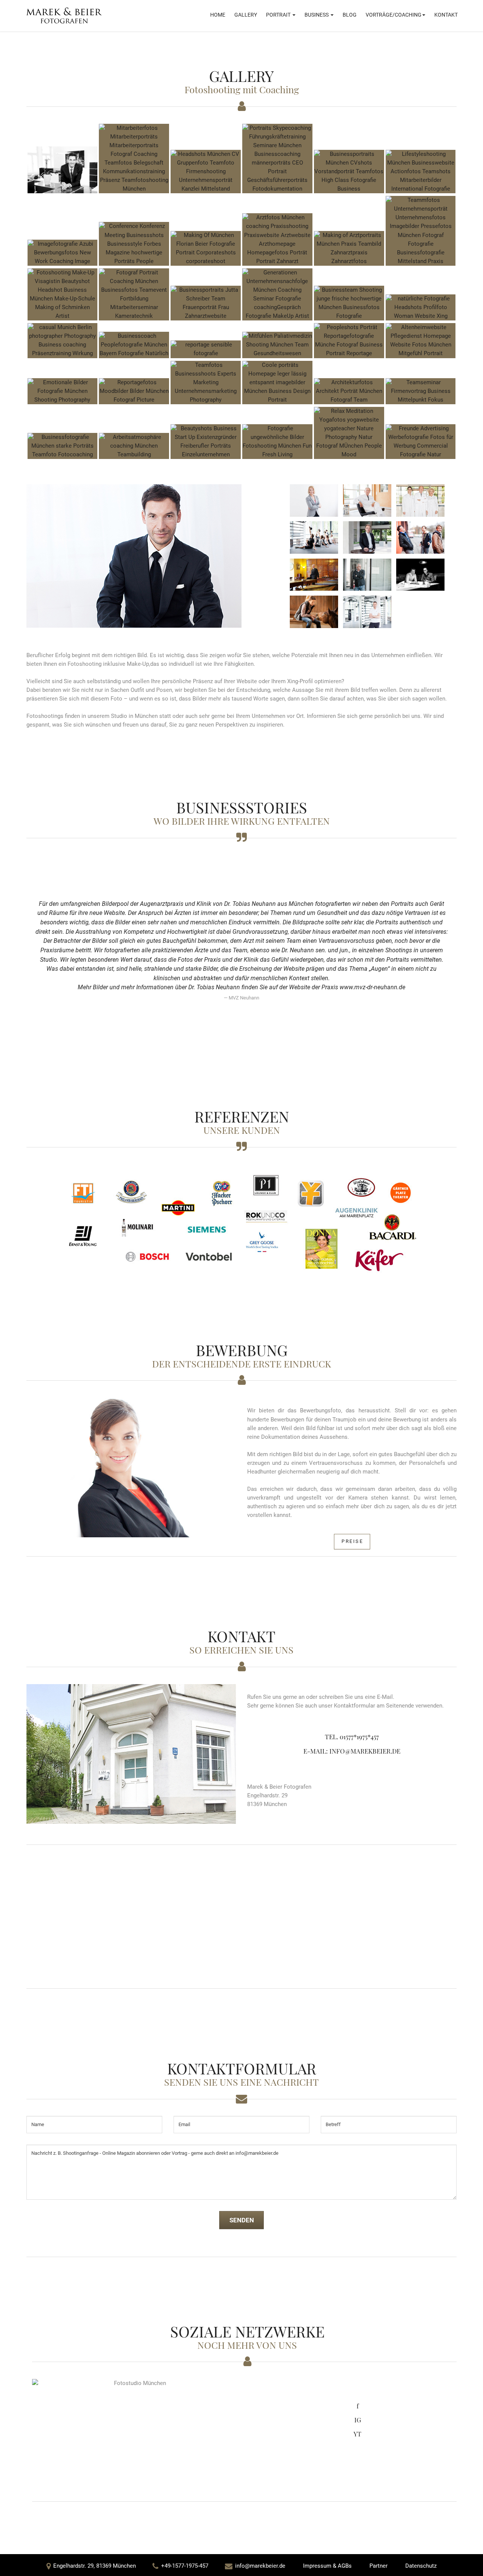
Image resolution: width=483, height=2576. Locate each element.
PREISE (352, 1541)
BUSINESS (317, 15)
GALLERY (246, 15)
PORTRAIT (279, 15)
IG (358, 2420)
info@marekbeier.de (260, 2566)
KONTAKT (446, 15)
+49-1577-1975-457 (185, 2566)
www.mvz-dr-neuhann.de (372, 987)
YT (358, 2434)
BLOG (350, 15)
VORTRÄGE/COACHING (394, 15)
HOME (218, 15)
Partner (378, 2566)
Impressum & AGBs (327, 2566)
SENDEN (242, 2220)
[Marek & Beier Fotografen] (64, 15)
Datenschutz (421, 2566)
